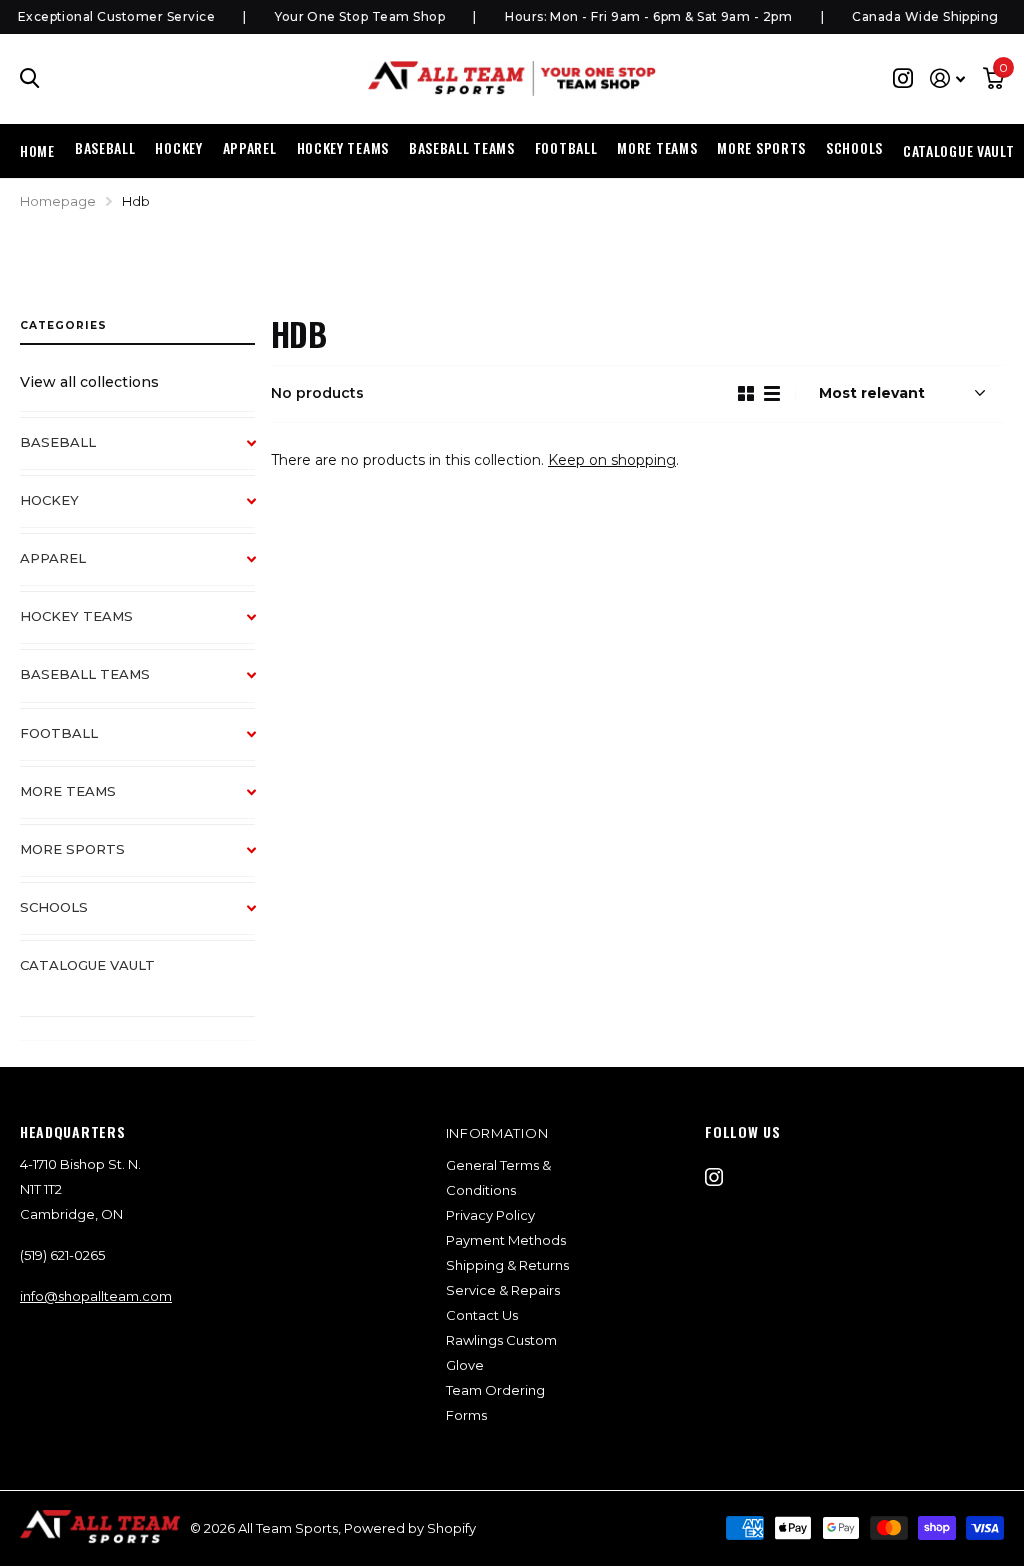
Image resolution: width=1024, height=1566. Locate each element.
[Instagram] (714, 1177)
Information (497, 1133)
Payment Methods (506, 1240)
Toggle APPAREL (261, 569)
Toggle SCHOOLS (261, 918)
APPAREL (53, 558)
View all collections (89, 382)
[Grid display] (746, 393)
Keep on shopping (612, 460)
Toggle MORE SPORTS (261, 860)
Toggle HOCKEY (261, 511)
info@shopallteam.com (96, 1296)
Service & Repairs (503, 1290)
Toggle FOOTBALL (261, 744)
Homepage (58, 201)
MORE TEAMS (68, 791)
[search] (30, 78)
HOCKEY (49, 500)
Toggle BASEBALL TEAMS (261, 685)
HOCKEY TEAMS (76, 616)
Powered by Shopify (410, 1528)
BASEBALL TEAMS (85, 674)
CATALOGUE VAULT (959, 150)
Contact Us (482, 1315)
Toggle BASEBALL (261, 453)
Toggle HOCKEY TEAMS (261, 627)
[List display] (772, 393)
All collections (105, 148)
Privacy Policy (490, 1215)
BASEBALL (58, 442)
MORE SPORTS (72, 849)
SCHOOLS (54, 907)
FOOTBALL (59, 733)
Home (37, 150)
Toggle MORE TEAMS (261, 802)
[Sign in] (947, 78)
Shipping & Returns (507, 1265)
